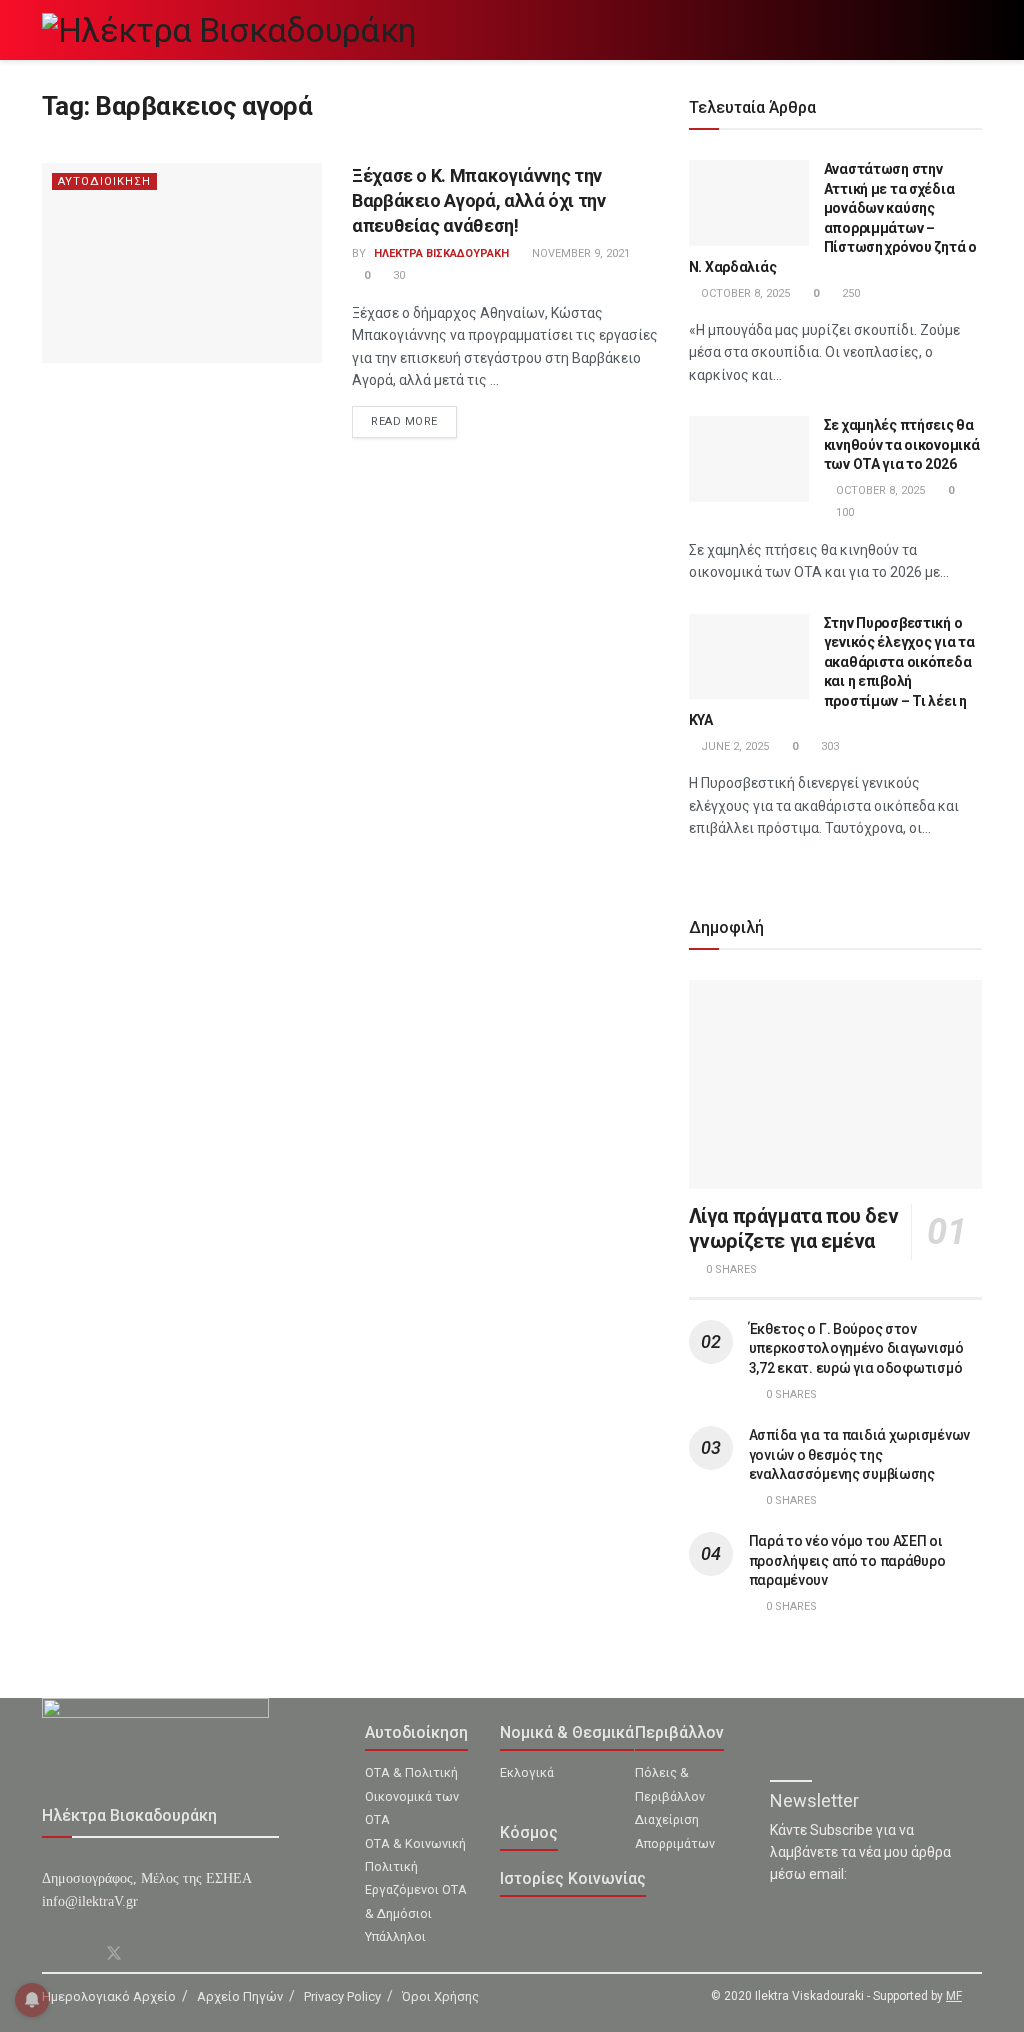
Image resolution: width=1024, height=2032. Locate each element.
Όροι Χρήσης (440, 1996)
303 (828, 746)
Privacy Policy (342, 1996)
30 (397, 275)
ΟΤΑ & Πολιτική (411, 1772)
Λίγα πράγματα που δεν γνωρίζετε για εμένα (794, 1228)
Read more (404, 421)
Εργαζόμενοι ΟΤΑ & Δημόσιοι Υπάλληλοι (416, 1913)
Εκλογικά (527, 1772)
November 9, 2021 (579, 253)
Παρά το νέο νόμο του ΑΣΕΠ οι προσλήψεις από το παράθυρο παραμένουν (847, 1560)
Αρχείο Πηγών (240, 1996)
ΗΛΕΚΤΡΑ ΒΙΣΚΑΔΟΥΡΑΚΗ (441, 253)
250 (849, 293)
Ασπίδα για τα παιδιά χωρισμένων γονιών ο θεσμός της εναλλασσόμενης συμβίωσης (859, 1454)
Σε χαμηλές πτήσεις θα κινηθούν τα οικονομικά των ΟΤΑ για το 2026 (902, 444)
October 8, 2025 (744, 293)
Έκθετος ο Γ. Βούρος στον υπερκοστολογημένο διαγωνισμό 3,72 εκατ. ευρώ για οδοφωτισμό (856, 1348)
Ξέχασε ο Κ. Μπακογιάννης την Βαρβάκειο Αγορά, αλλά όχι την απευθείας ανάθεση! (479, 200)
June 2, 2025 (733, 746)
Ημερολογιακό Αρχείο (109, 1996)
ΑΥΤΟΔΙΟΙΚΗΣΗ (104, 181)
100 (843, 512)
